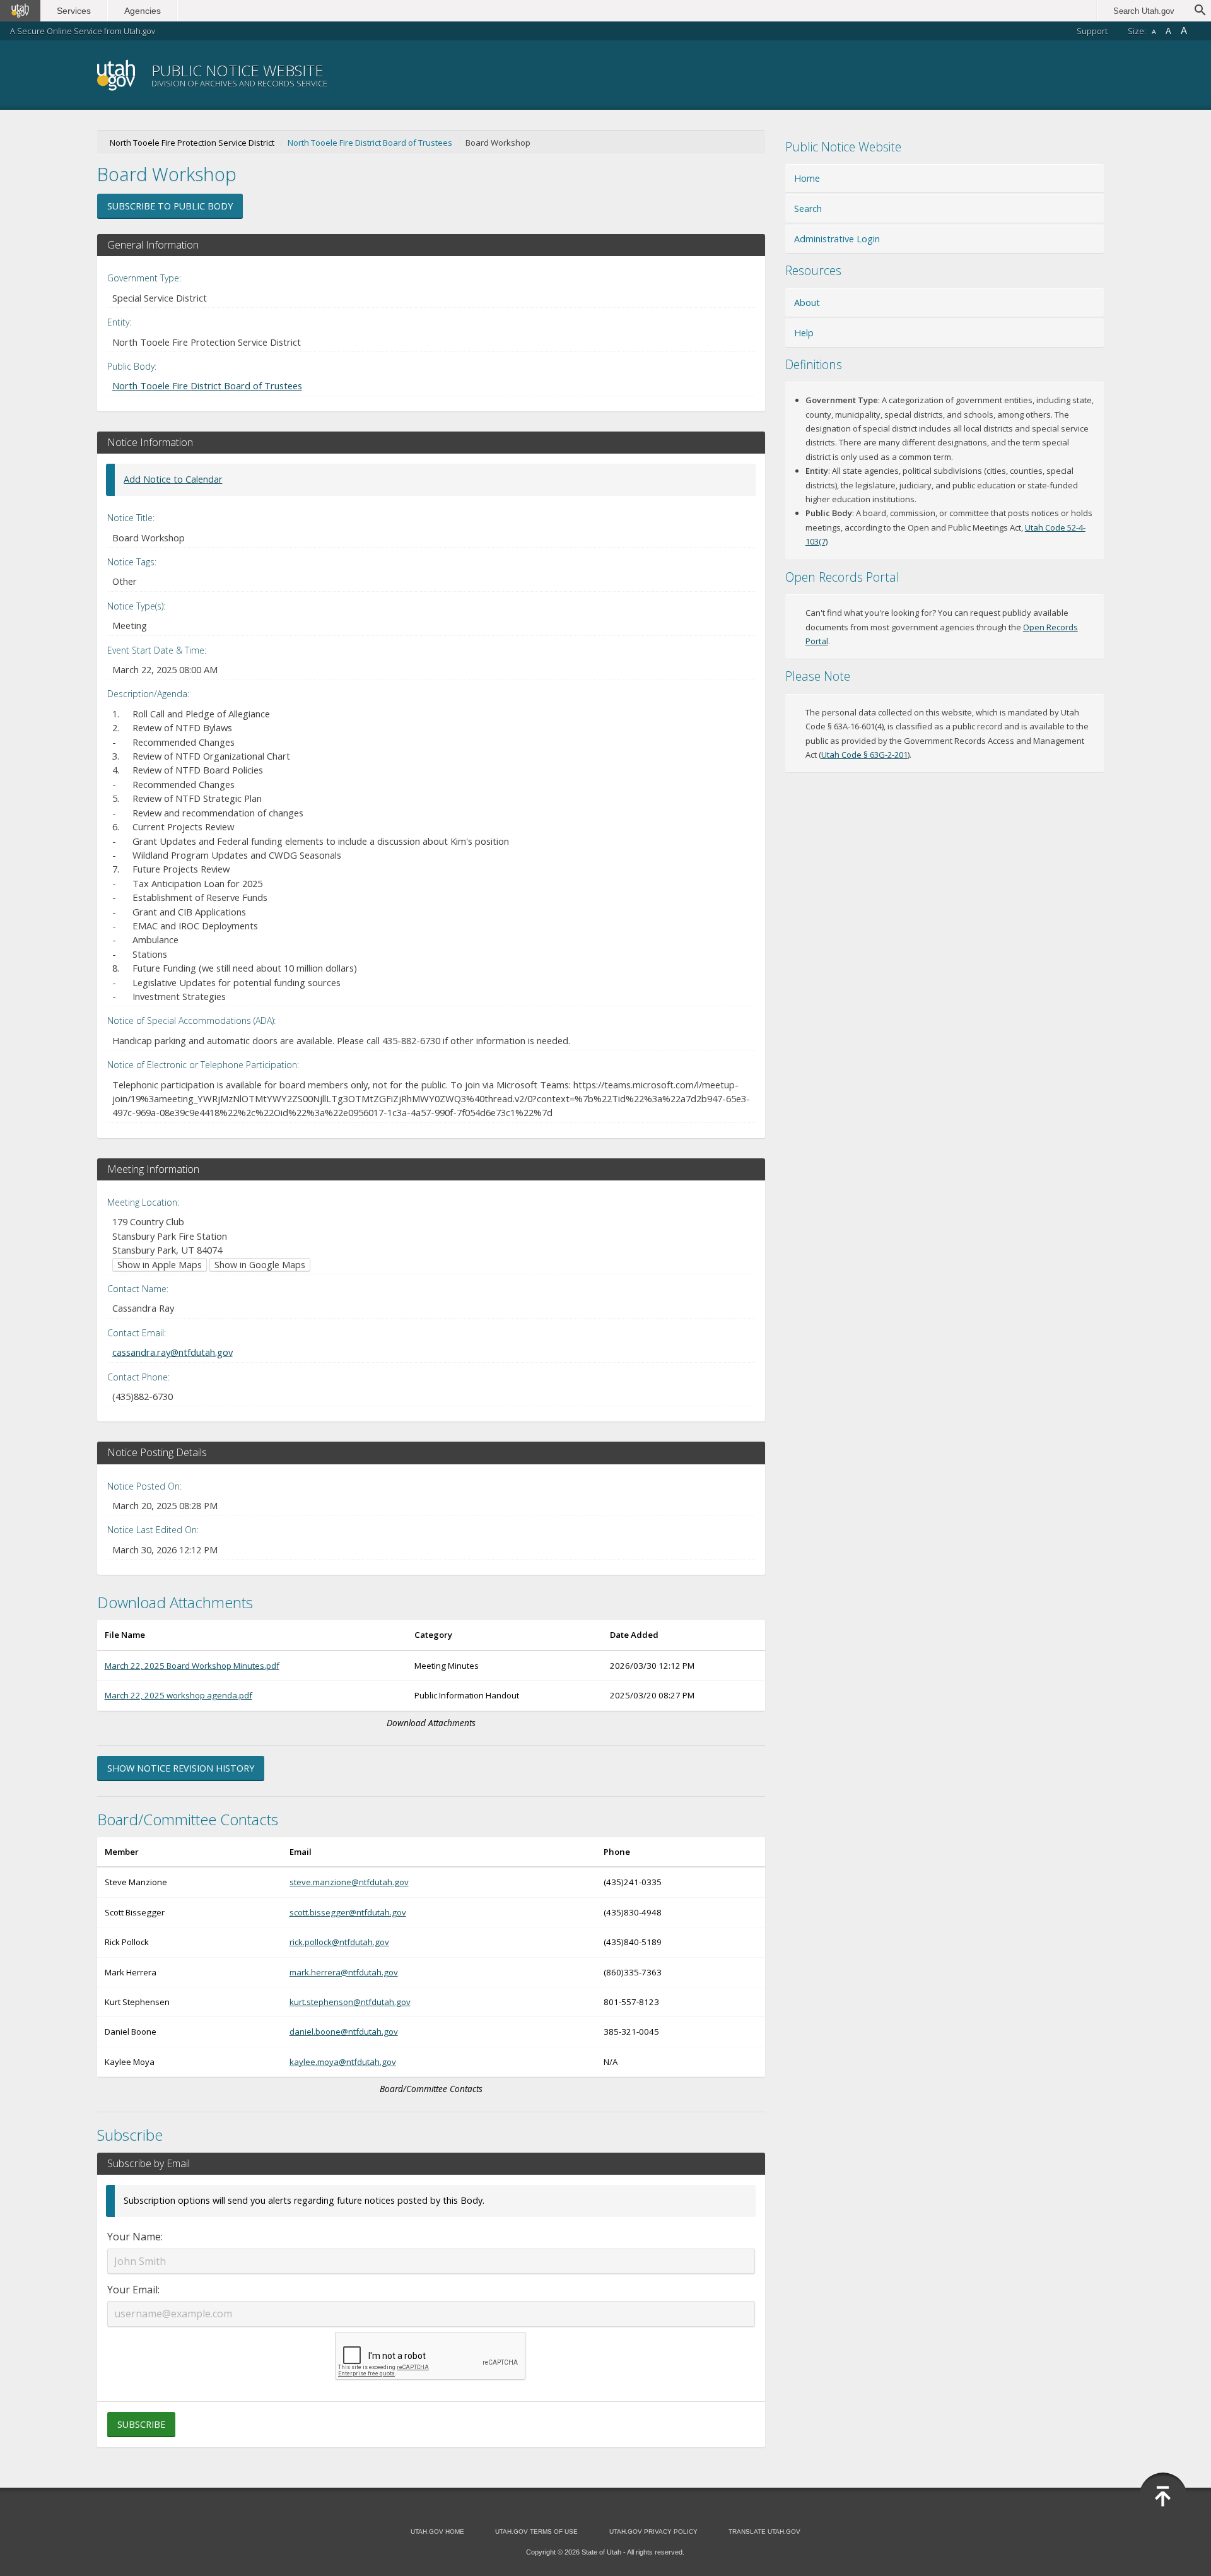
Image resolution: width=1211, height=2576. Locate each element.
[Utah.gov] (20, 11)
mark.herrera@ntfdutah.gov (344, 1972)
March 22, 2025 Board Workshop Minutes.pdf (192, 1666)
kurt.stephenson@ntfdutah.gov (350, 2002)
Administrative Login (837, 239)
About (807, 303)
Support (1092, 31)
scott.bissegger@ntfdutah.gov (348, 1912)
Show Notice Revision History (181, 1768)
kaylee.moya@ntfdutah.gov (343, 2062)
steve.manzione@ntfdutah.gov (349, 1882)
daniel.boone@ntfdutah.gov (344, 2032)
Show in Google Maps (260, 1265)
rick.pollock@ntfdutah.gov (339, 1942)
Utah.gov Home (437, 2532)
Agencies (143, 11)
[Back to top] (1163, 2497)
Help (804, 333)
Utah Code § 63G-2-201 (864, 755)
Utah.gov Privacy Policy (653, 2532)
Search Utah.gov (1144, 11)
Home (807, 178)
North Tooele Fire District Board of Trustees (370, 143)
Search (808, 209)
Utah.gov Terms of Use (536, 2532)
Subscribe (141, 2424)
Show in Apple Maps (160, 1265)
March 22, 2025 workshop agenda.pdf (178, 1695)
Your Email (132, 2290)
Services (74, 11)
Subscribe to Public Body (170, 206)
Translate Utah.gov (764, 2532)
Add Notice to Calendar (173, 479)
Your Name (134, 2237)
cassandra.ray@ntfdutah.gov (173, 1352)
